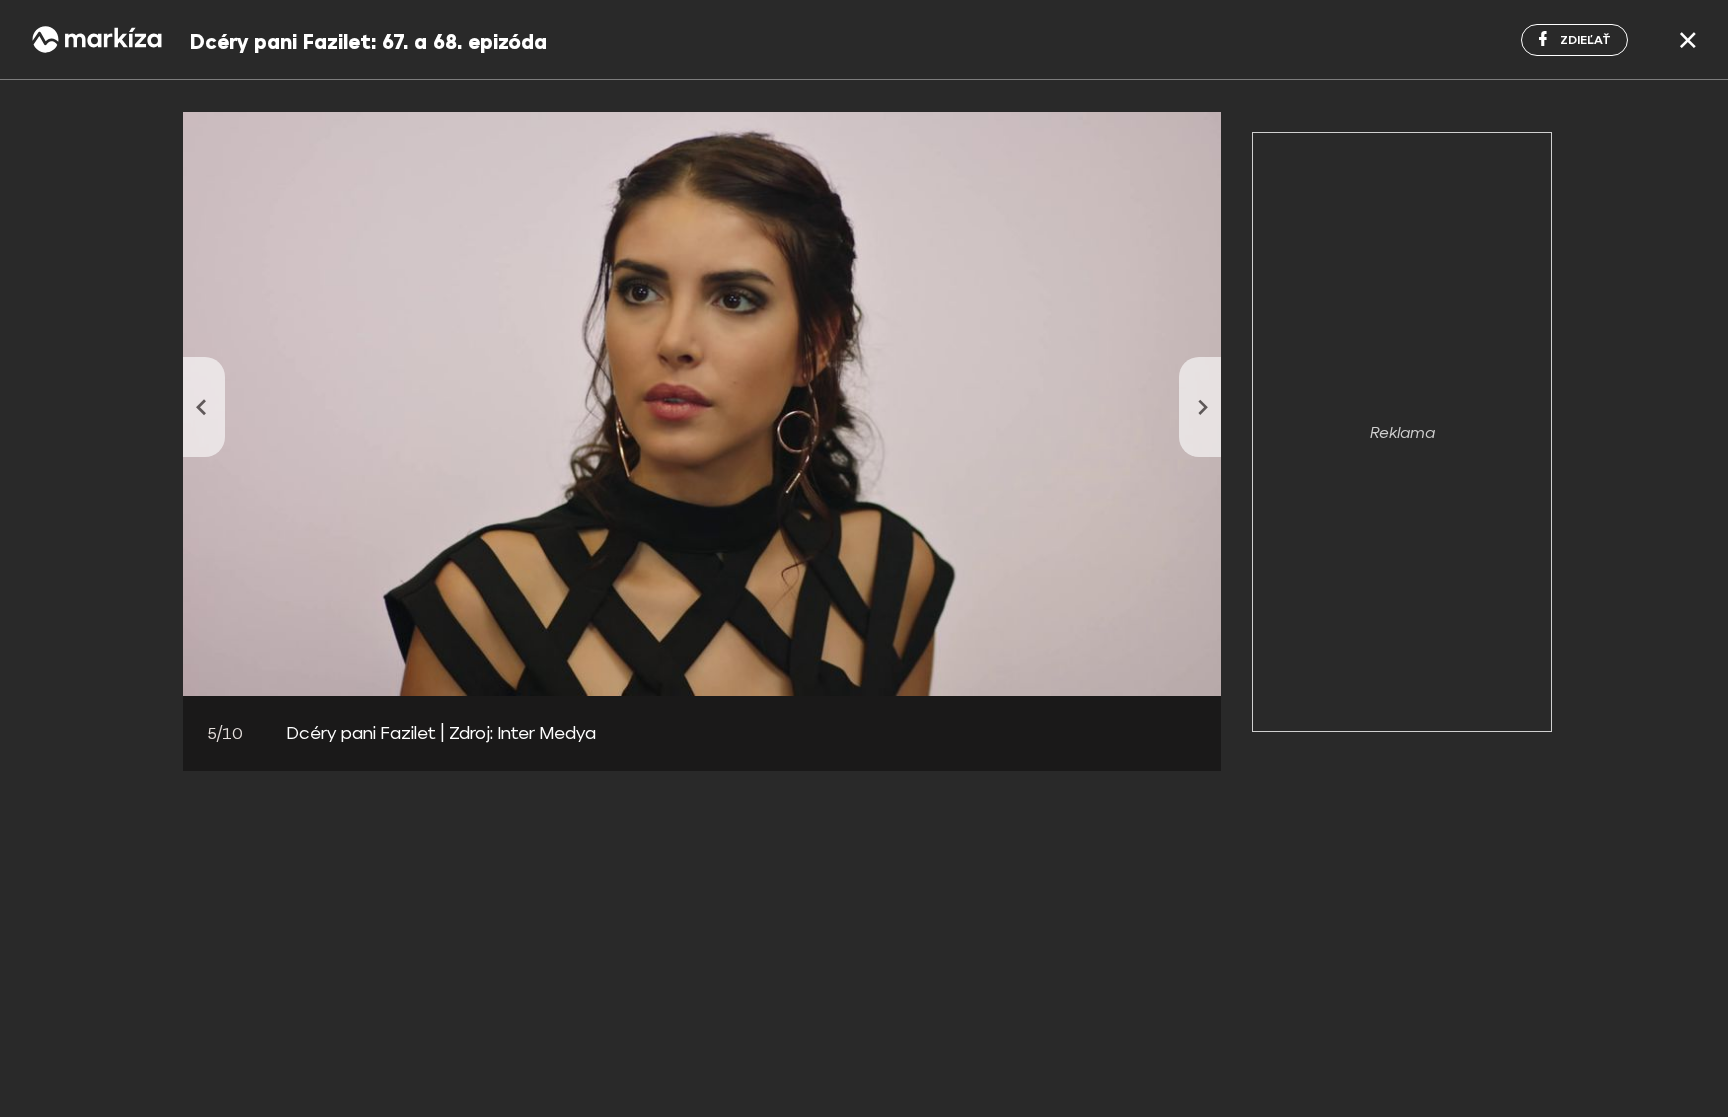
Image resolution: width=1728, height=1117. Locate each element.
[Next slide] (1200, 407)
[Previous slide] (204, 407)
